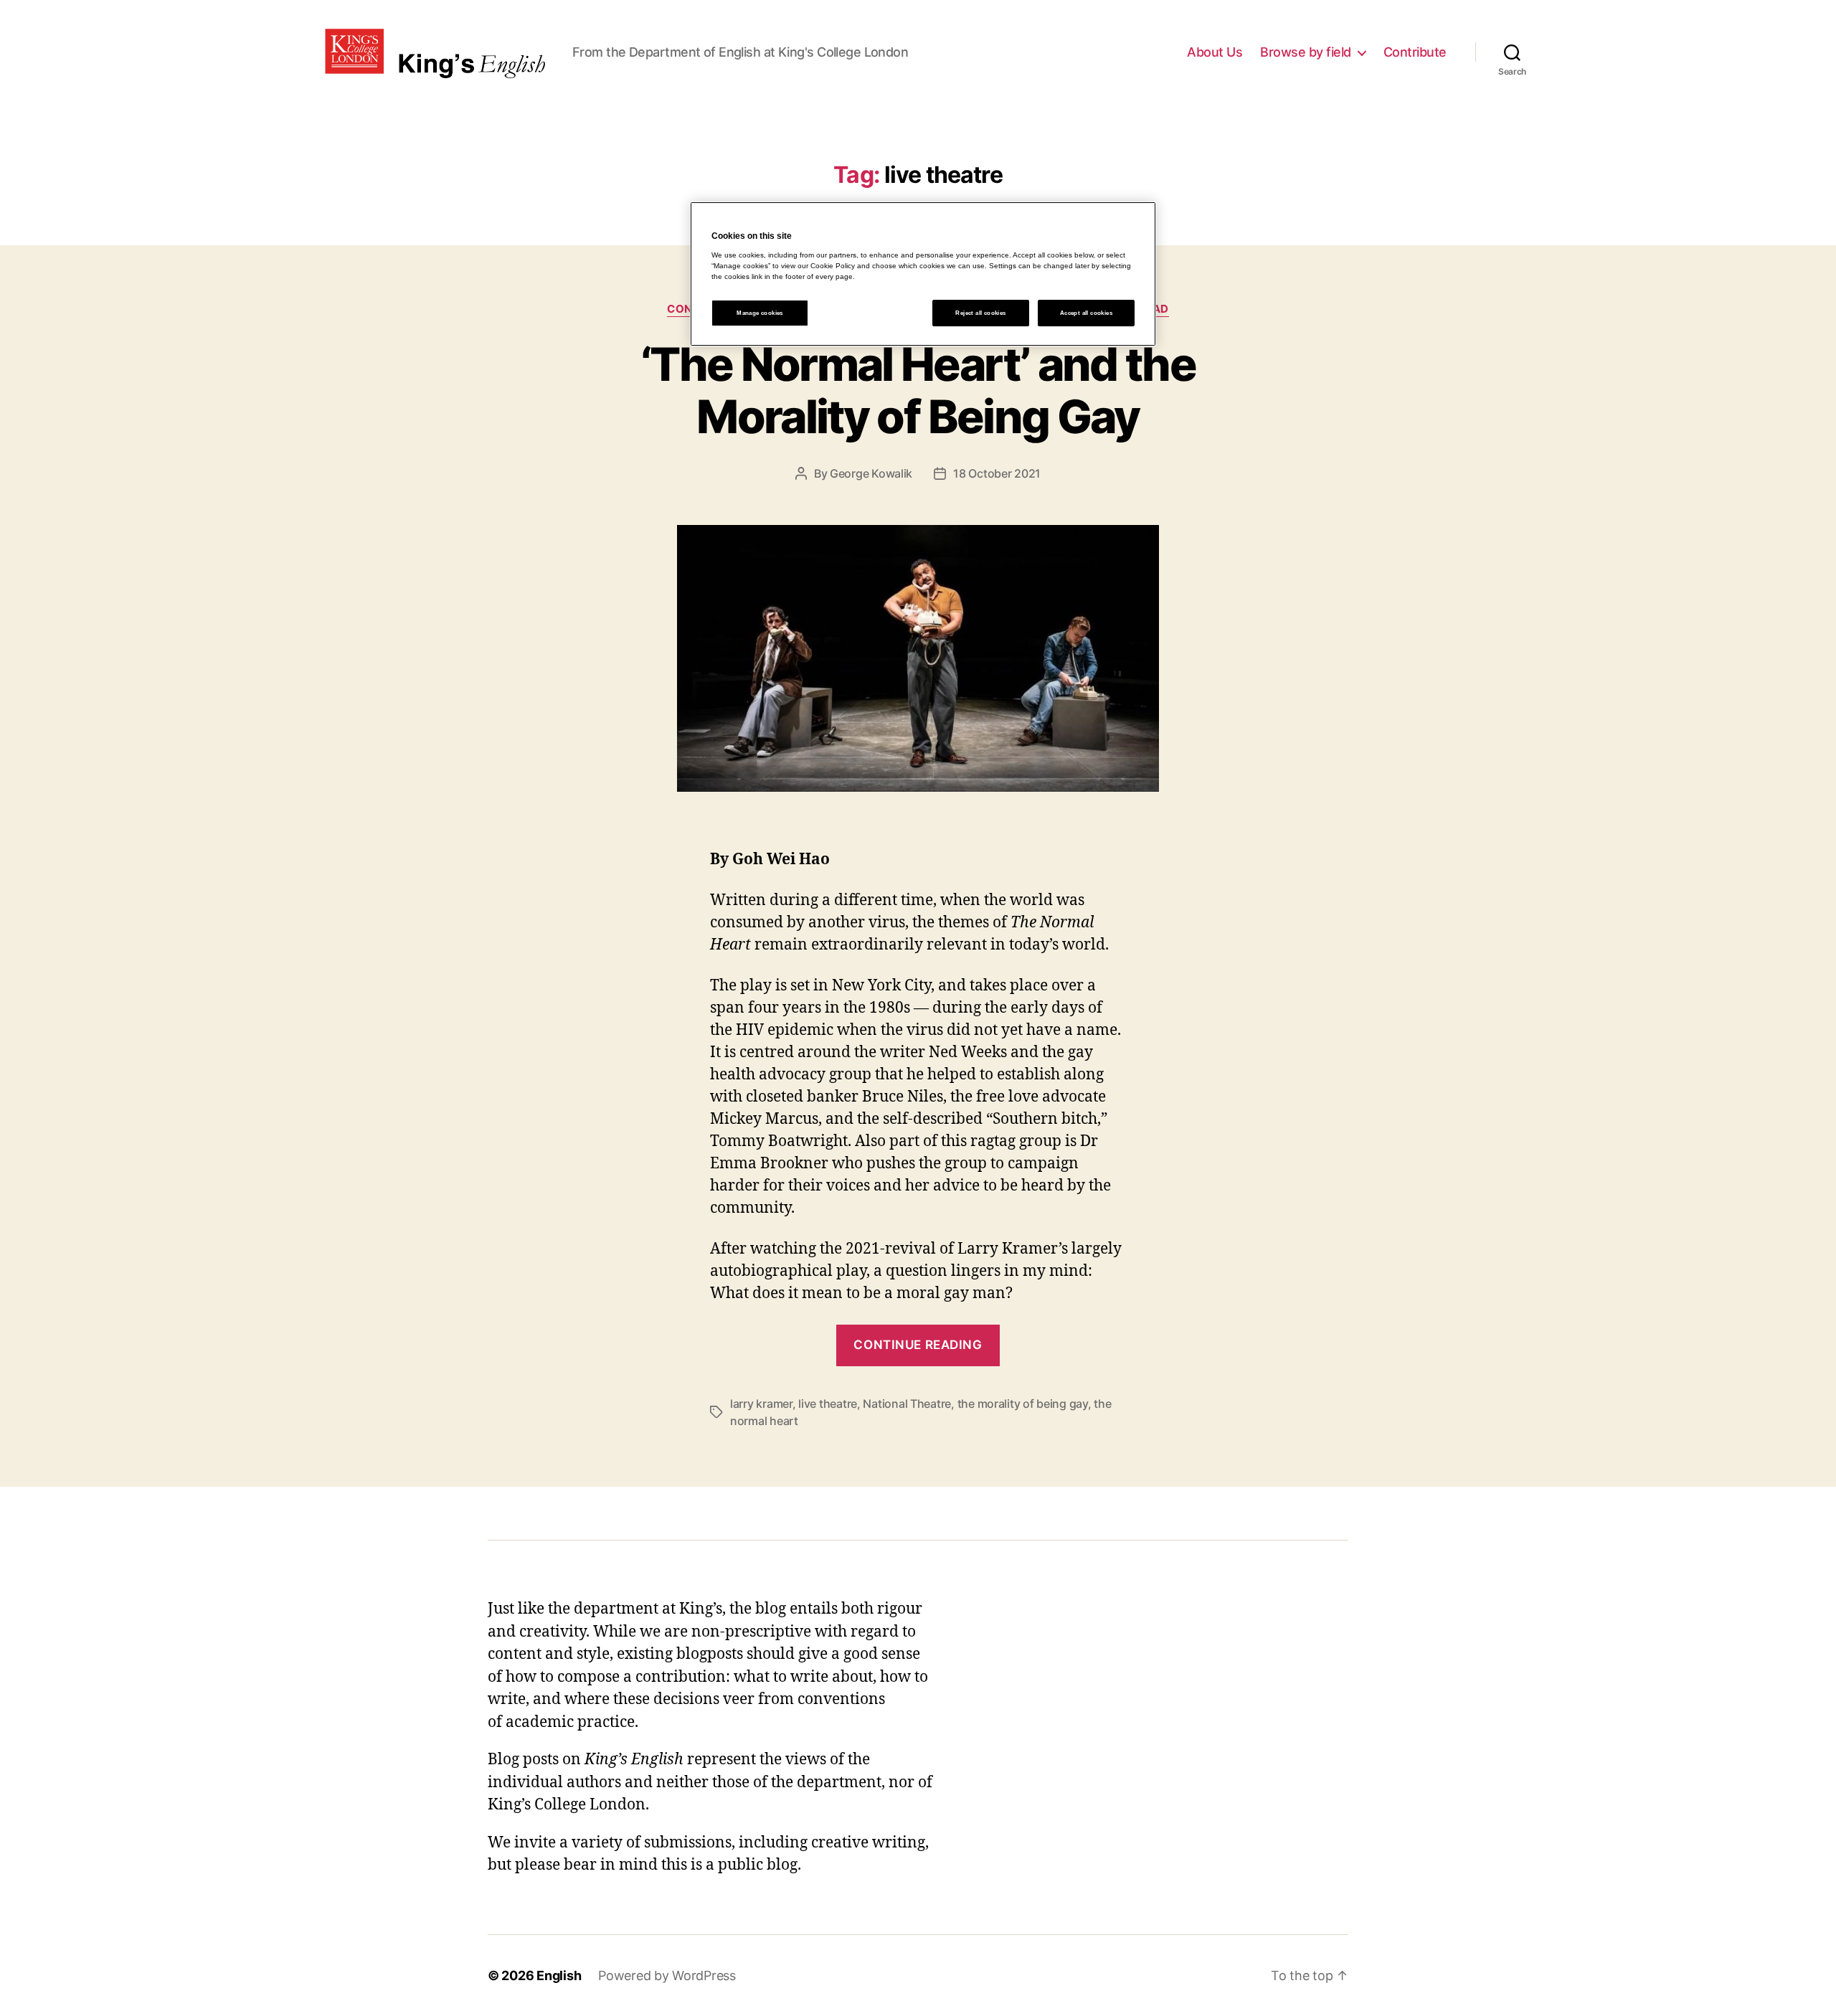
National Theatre (907, 1404)
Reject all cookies (980, 313)
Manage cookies (760, 313)
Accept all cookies (1086, 313)
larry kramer (761, 1404)
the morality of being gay (1023, 1404)
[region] (923, 274)
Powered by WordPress (667, 1975)
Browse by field (1306, 52)
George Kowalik (871, 473)
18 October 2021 (997, 473)
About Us (1215, 52)
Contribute (1415, 52)
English (559, 1975)
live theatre (828, 1404)
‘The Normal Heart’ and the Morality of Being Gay (918, 390)
